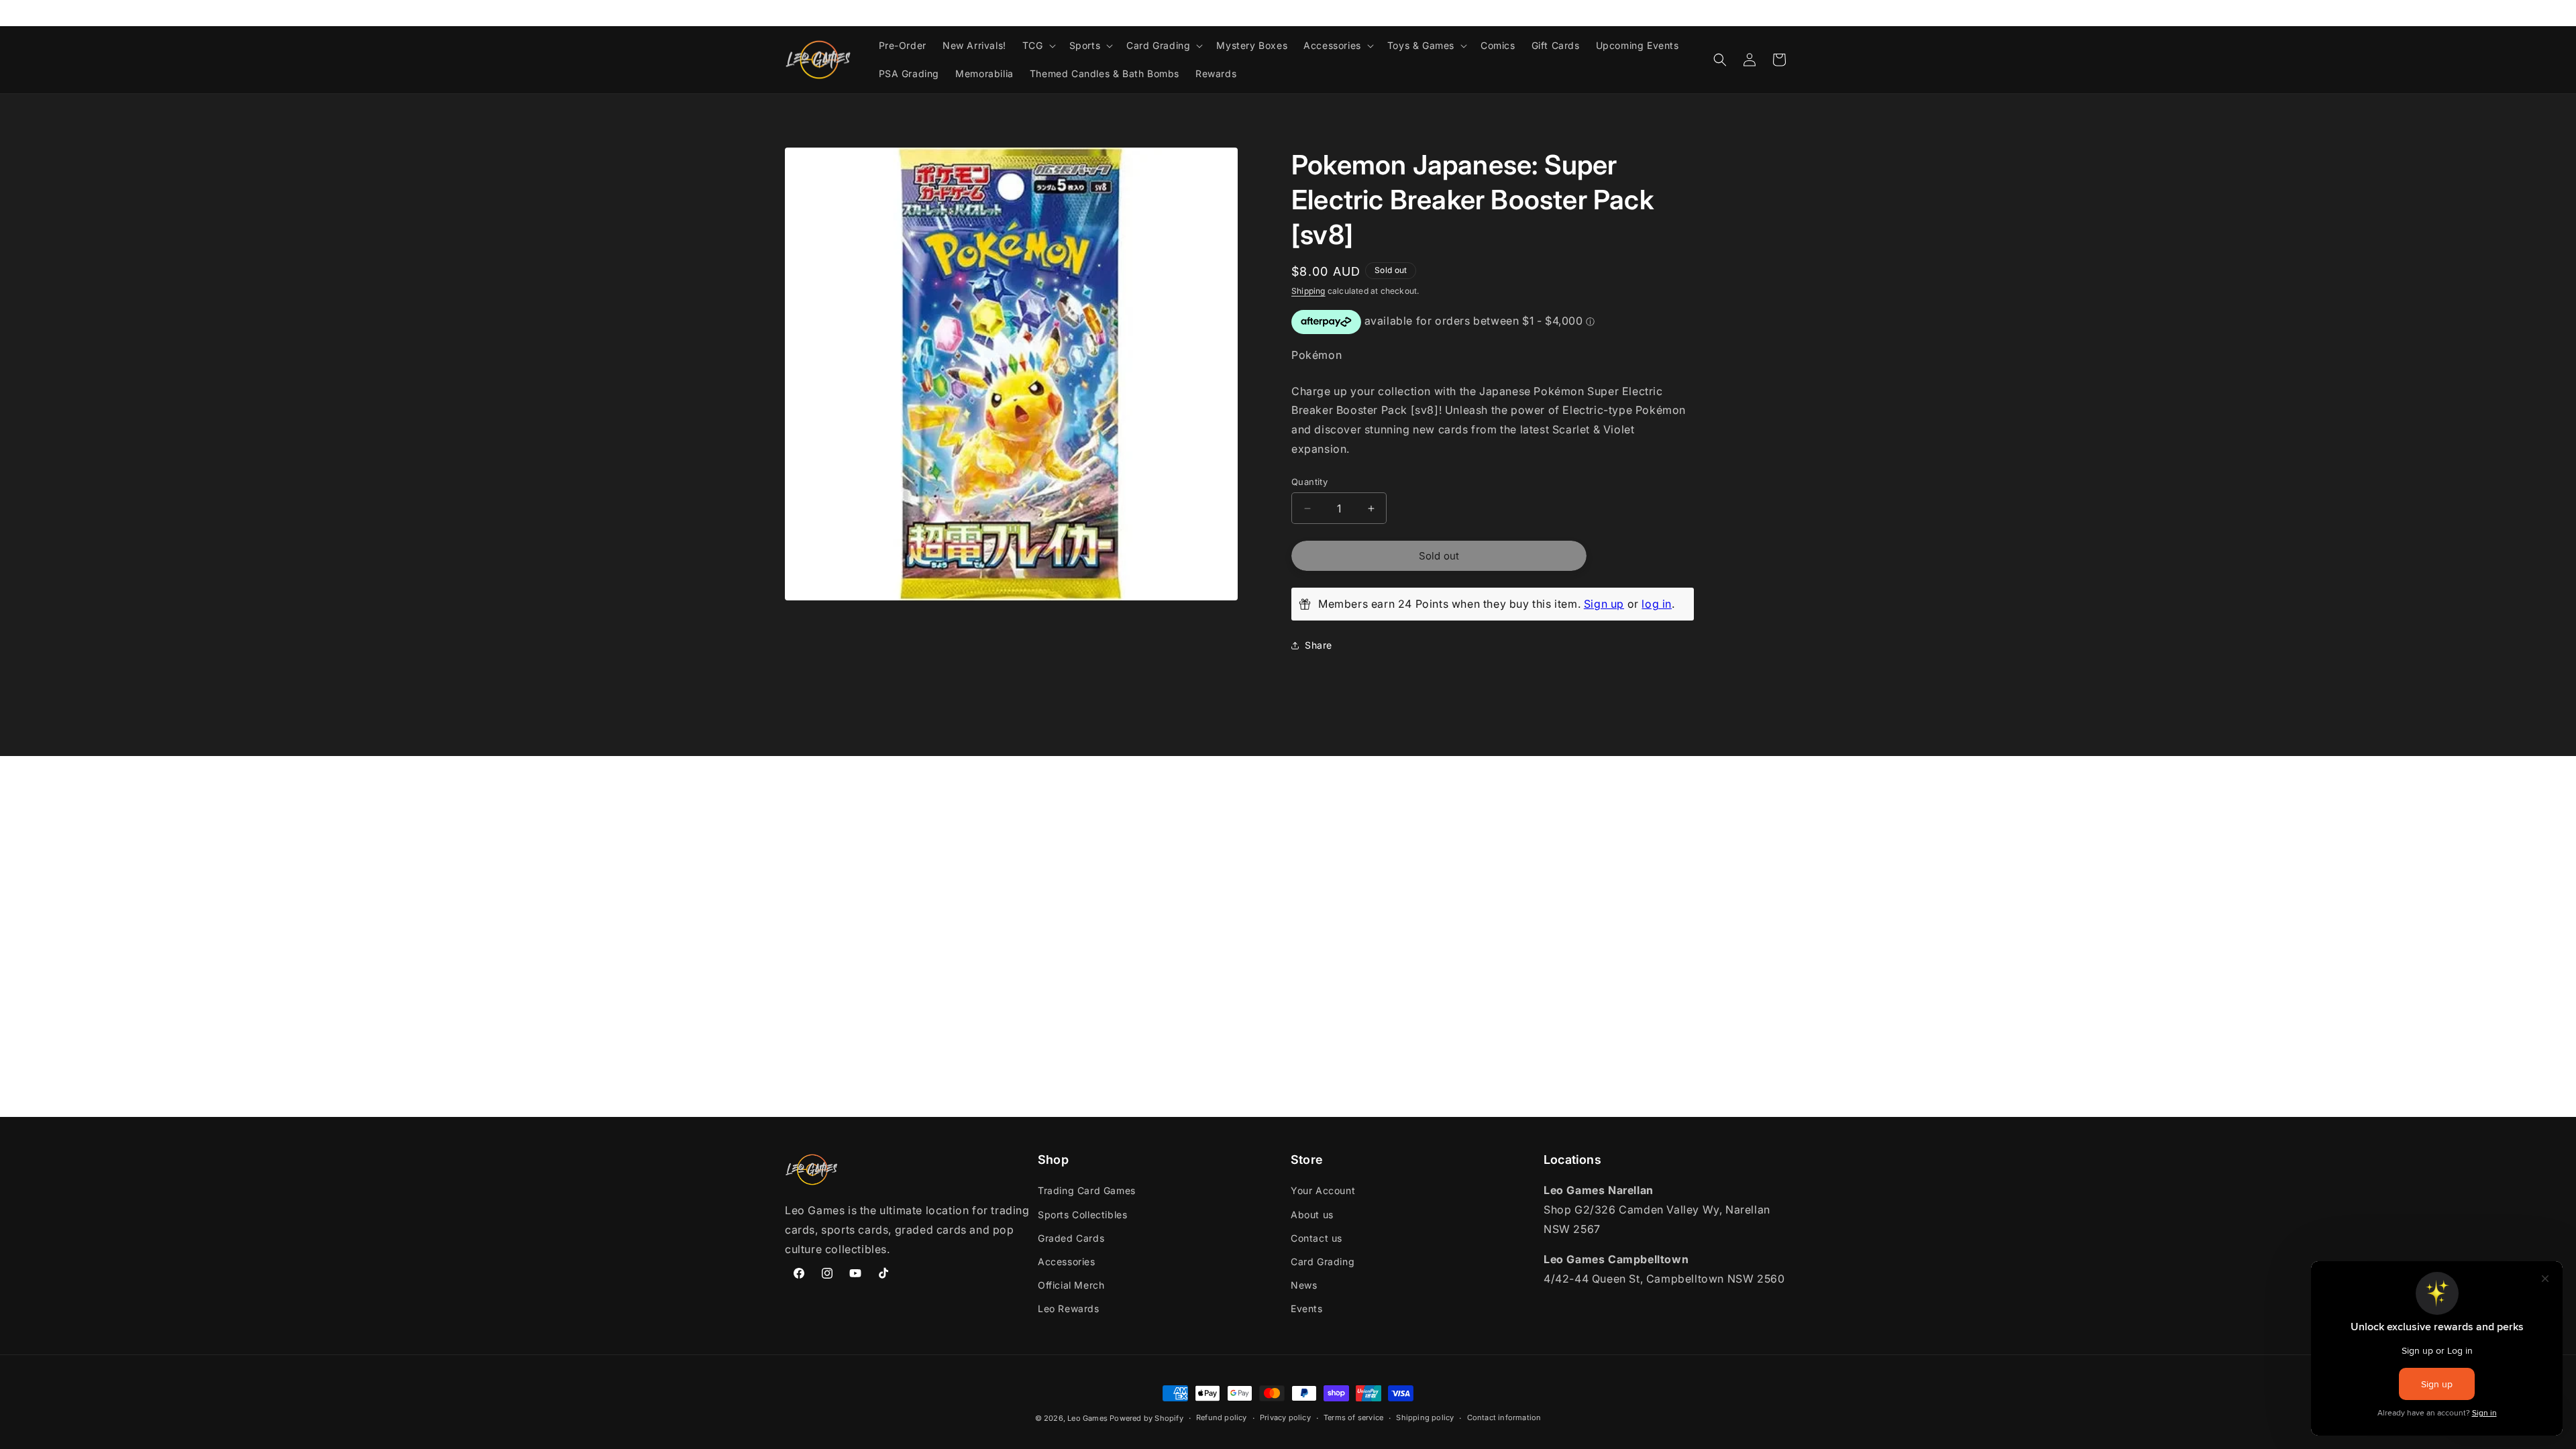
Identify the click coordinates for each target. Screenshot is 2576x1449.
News (1304, 1285)
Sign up (1604, 604)
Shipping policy (1425, 1417)
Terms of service (1353, 1417)
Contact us (1317, 1238)
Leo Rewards (1069, 1308)
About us (1312, 1215)
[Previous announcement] (790, 13)
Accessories (1067, 1262)
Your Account (1323, 1190)
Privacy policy (1285, 1417)
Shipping (1308, 291)
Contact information (1504, 1417)
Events (1307, 1308)
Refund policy (1222, 1417)
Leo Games (1087, 1418)
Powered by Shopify (1146, 1418)
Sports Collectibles (1082, 1215)
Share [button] (1319, 645)
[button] (1038, 46)
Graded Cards (1071, 1238)
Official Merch (1071, 1285)
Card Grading (1323, 1262)
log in (1657, 604)
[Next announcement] (1786, 13)
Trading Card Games (1087, 1190)
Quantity (1309, 482)
